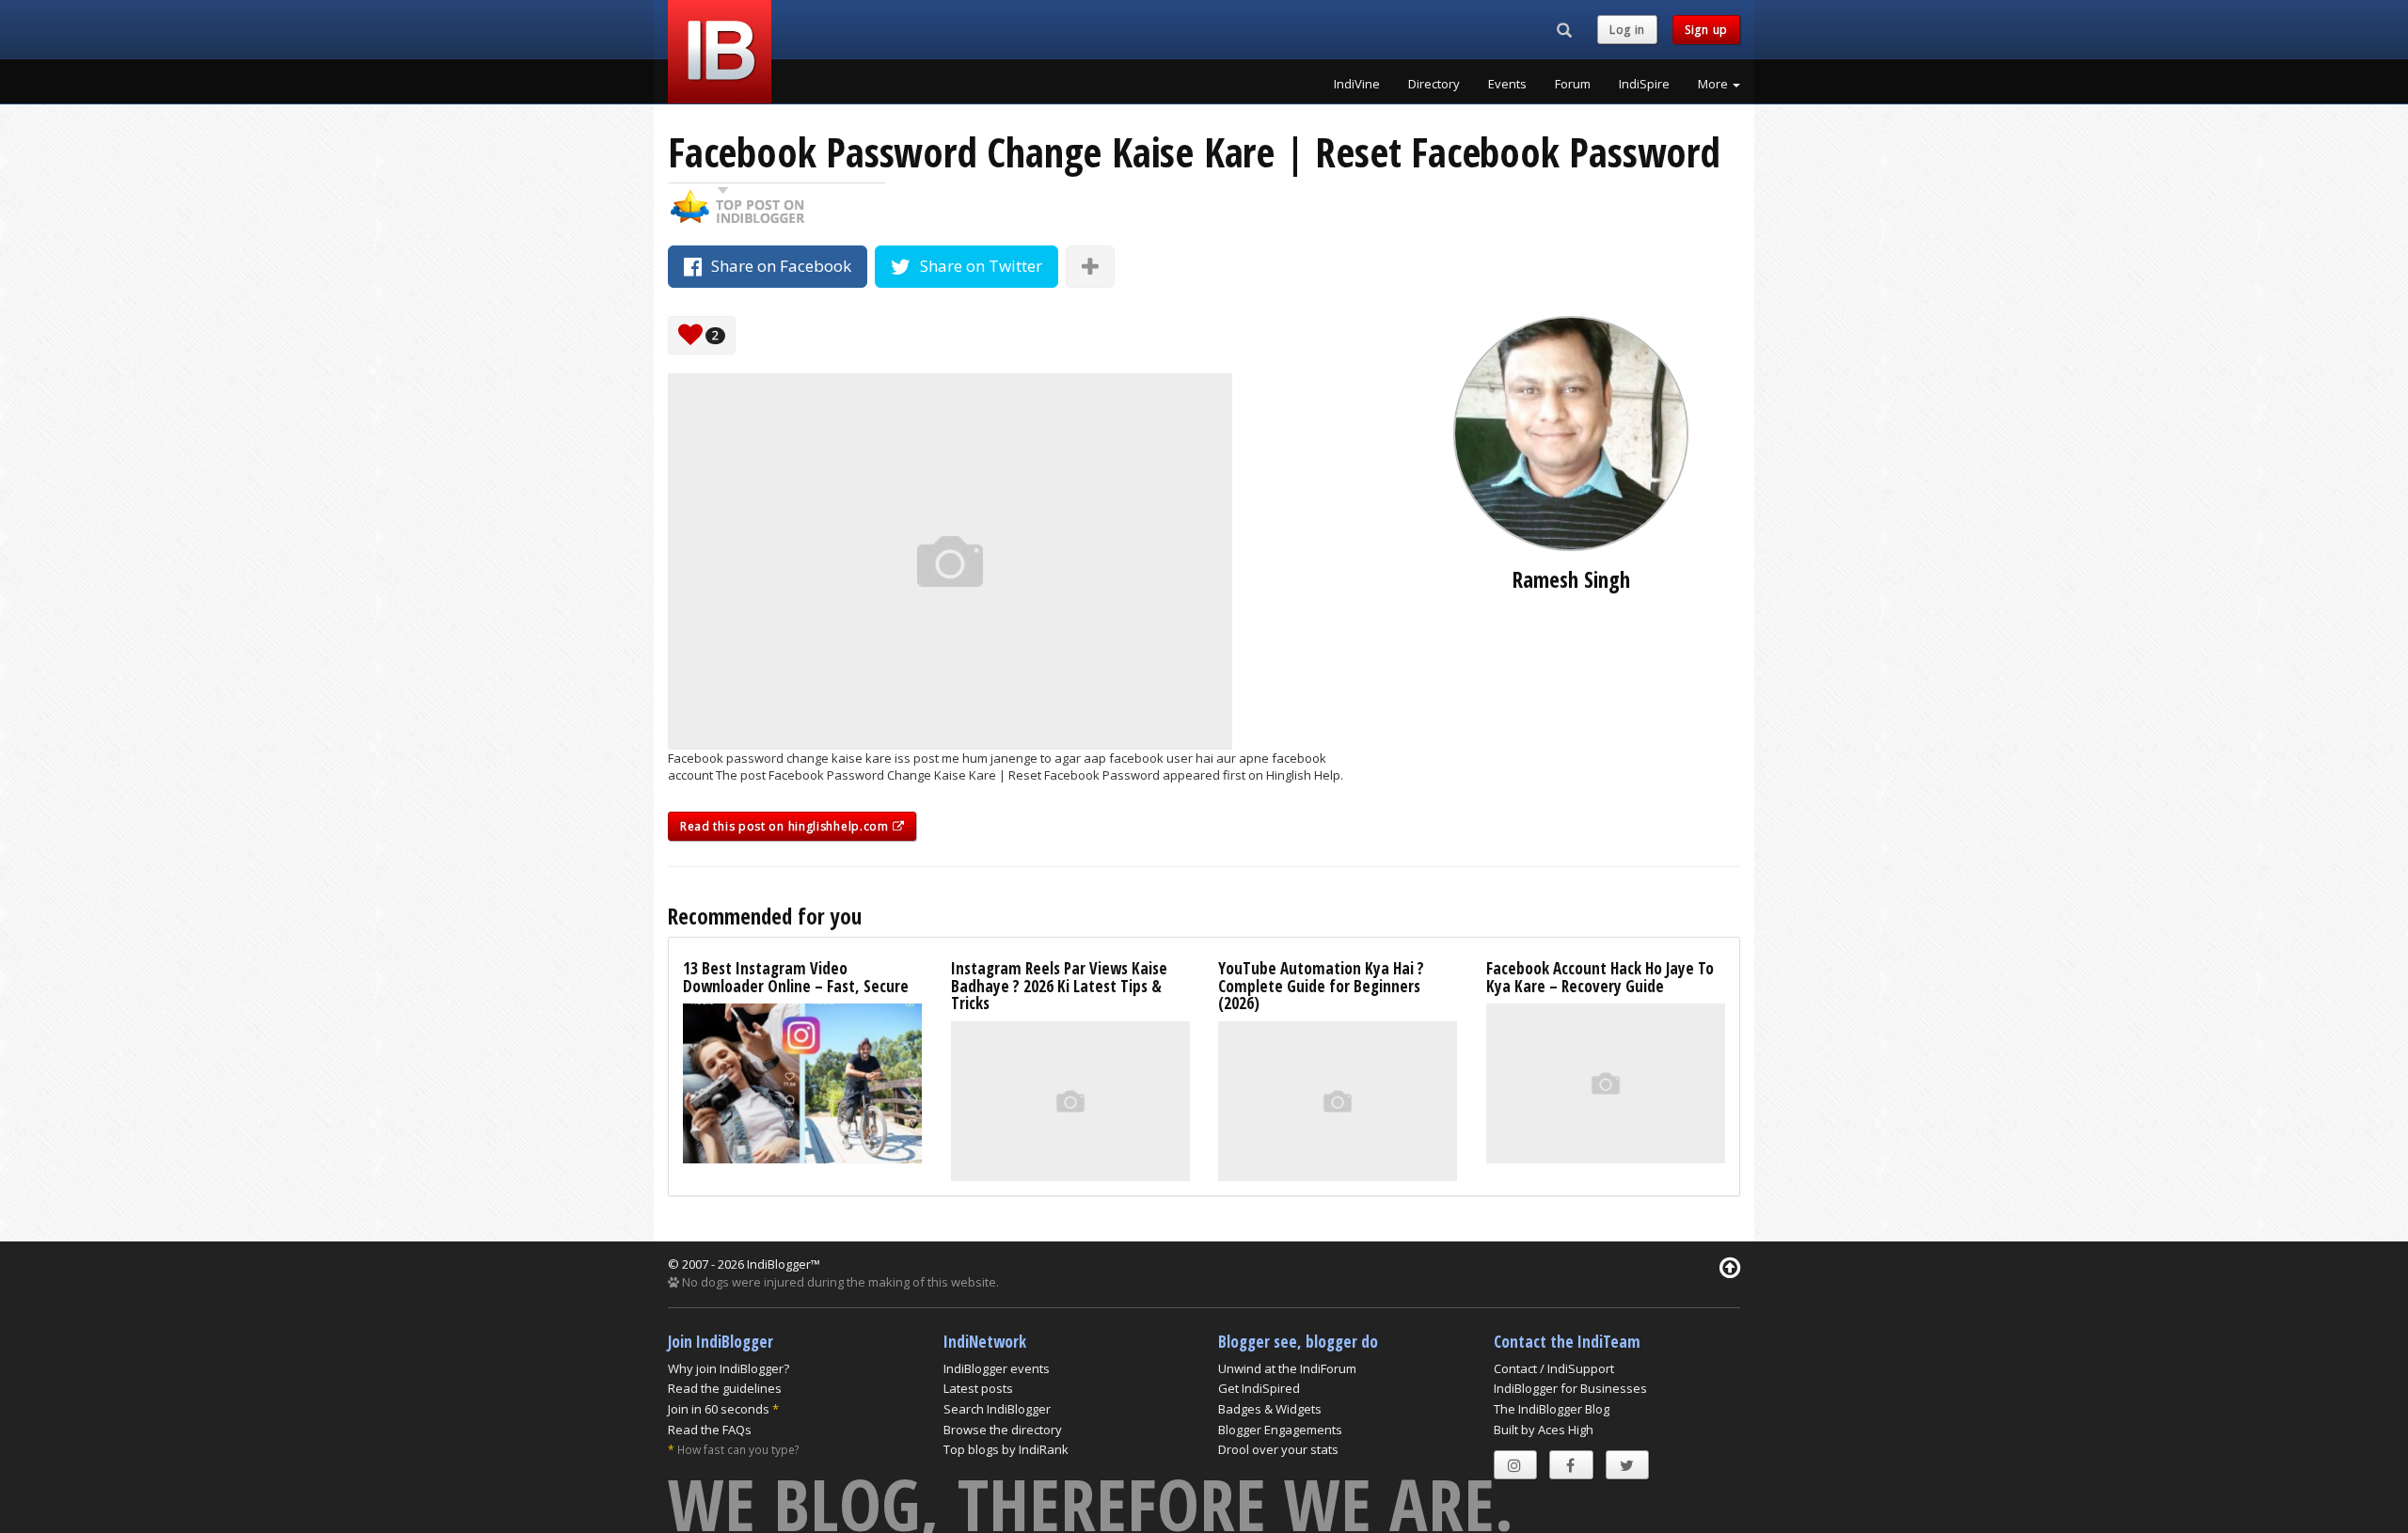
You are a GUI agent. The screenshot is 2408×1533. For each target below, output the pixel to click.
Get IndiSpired (1259, 1388)
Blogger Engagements (1280, 1430)
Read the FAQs (710, 1430)
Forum (1573, 84)
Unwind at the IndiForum (1287, 1368)
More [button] (1714, 84)
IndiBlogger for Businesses (1570, 1388)
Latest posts (978, 1388)
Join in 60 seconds (719, 1409)
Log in (1627, 30)
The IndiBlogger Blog (1552, 1409)
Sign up (1706, 30)
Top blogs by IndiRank (1006, 1449)
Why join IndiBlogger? (729, 1368)
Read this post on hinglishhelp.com (786, 826)
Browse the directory (1003, 1430)
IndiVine (1357, 84)
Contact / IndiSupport (1554, 1368)
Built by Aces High (1544, 1430)
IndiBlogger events (997, 1368)
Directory (1434, 84)
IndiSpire (1644, 84)
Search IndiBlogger (997, 1409)
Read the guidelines (725, 1388)
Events (1507, 84)
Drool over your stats (1278, 1449)
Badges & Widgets (1270, 1409)
